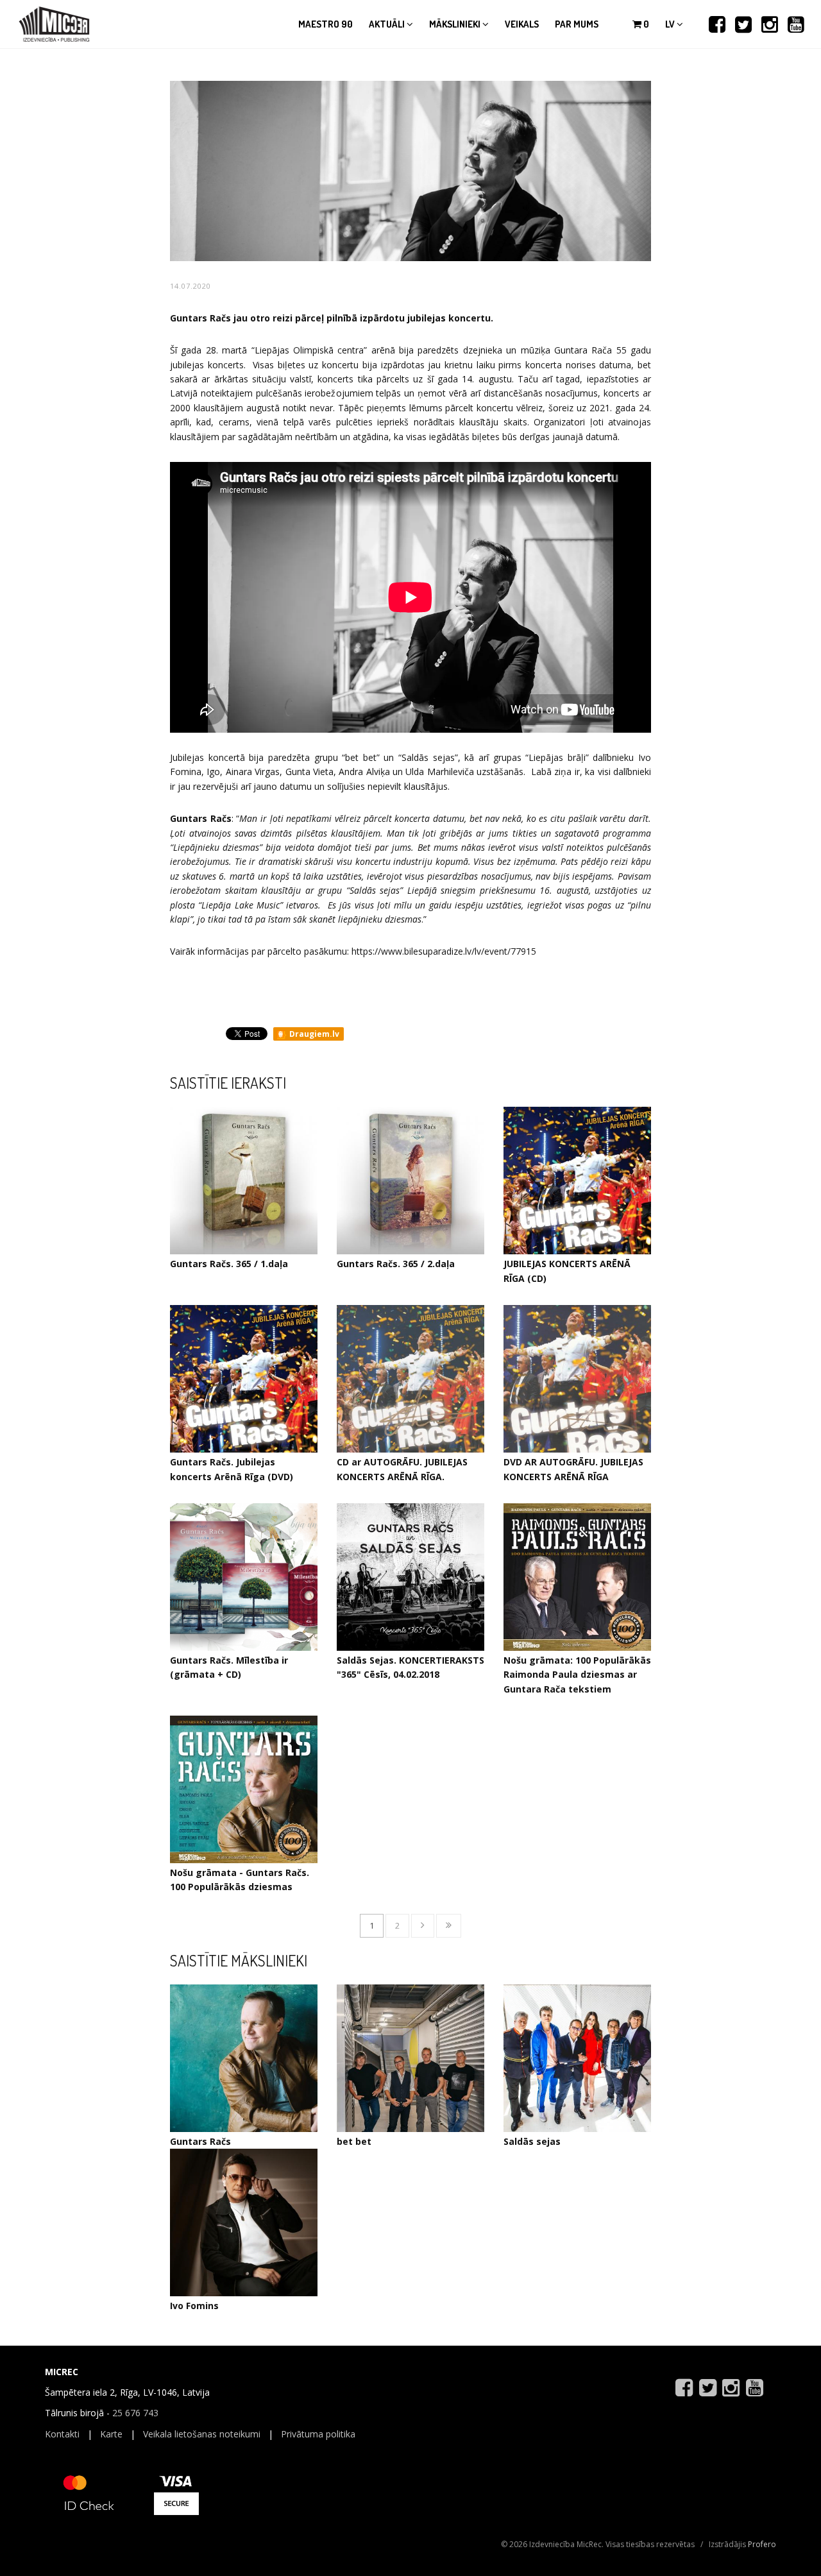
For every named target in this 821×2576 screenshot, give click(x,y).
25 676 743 (135, 2413)
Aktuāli (388, 24)
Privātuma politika (318, 2434)
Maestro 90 (326, 24)
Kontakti (62, 2434)
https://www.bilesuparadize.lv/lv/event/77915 (444, 951)
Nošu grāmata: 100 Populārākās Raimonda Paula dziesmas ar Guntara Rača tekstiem (577, 1675)
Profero (762, 2544)
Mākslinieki (456, 24)
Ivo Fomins (194, 2306)
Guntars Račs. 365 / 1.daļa (229, 1264)
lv (671, 24)
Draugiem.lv (313, 1034)
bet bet (354, 2141)
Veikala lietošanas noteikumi (202, 2434)
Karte (111, 2434)
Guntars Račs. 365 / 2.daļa (396, 1264)
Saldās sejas (532, 2141)
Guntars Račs (200, 2141)
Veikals (522, 24)
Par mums (577, 24)
